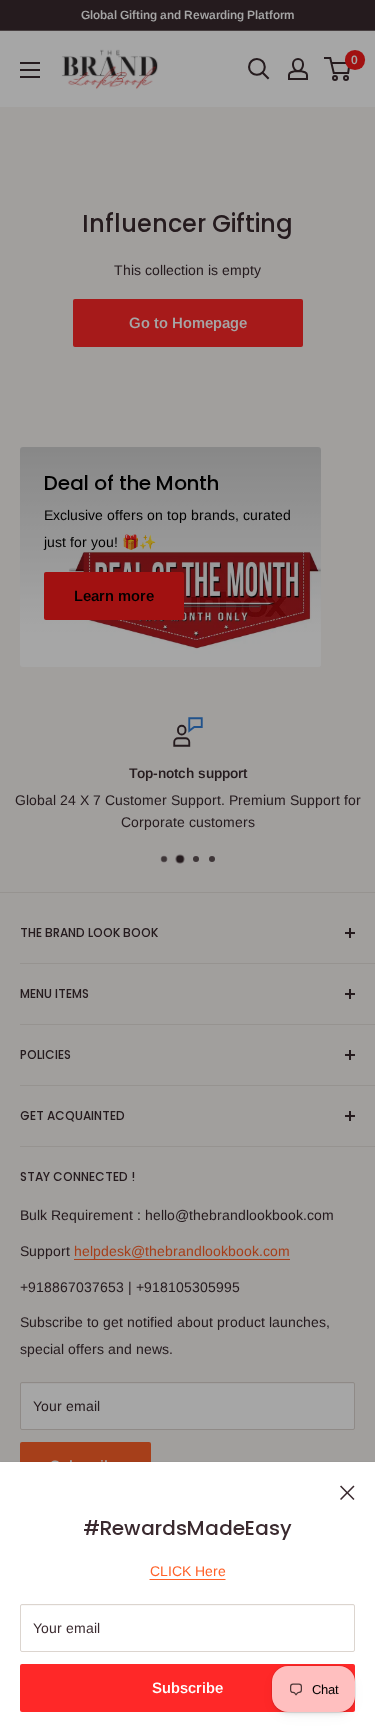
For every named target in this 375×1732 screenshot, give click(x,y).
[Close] (347, 1491)
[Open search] (259, 69)
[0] (338, 69)
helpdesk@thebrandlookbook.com (182, 1251)
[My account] (298, 69)
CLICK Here (188, 1571)
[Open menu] (30, 70)
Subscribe (187, 1687)
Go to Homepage (188, 322)
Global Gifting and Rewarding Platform (187, 15)
